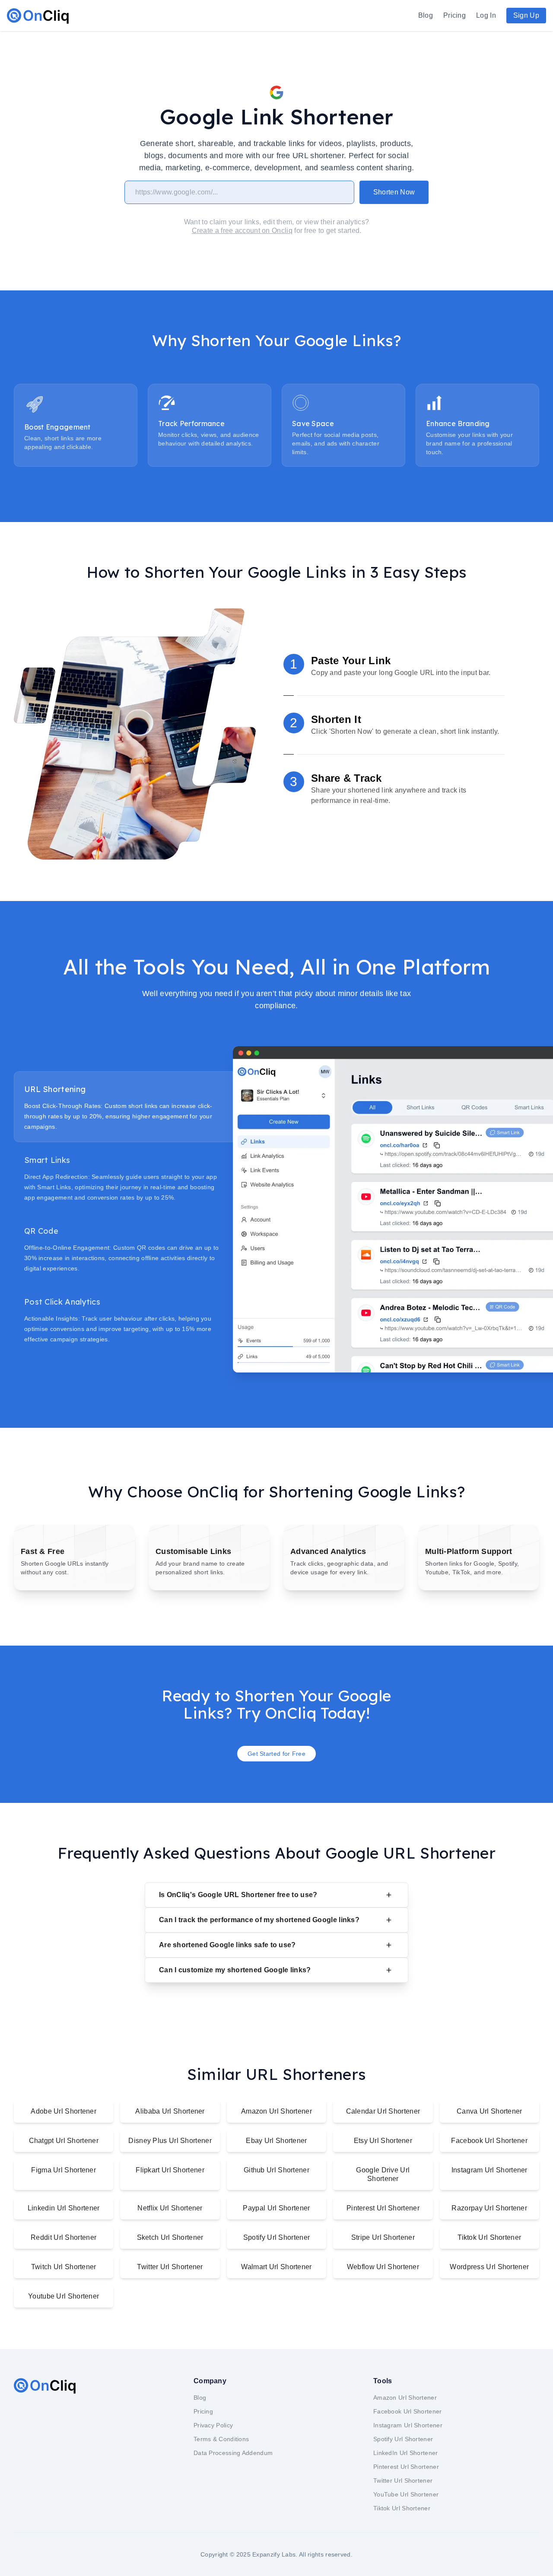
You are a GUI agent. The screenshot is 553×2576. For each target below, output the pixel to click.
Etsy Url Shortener (383, 2141)
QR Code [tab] (41, 1231)
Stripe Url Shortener (383, 2237)
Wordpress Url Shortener (489, 2267)
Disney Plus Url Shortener (170, 2141)
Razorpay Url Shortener (489, 2208)
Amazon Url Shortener (276, 2111)
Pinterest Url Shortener (383, 2208)
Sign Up (526, 15)
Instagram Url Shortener (489, 2170)
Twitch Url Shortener (64, 2267)
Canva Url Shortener (489, 2111)
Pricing (454, 15)
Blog (426, 15)
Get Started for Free (276, 1754)
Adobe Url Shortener (64, 2111)
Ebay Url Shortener (276, 2141)
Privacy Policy (213, 2425)
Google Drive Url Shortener (383, 2174)
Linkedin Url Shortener (64, 2208)
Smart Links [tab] (47, 1160)
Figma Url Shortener (64, 2170)
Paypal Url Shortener (276, 2208)
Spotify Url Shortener (276, 2237)
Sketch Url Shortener (170, 2237)
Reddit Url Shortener (64, 2237)
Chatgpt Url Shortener (64, 2141)
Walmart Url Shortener (276, 2267)
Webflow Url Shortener (383, 2267)
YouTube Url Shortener (406, 2494)
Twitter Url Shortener (170, 2267)
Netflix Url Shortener (170, 2208)
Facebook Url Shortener (489, 2141)
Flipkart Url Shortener (170, 2170)
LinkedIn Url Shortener (406, 2453)
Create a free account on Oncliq (242, 231)
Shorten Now (394, 192)
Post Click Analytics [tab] (62, 1302)
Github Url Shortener (276, 2170)
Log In (486, 15)
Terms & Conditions (221, 2439)
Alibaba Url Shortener (170, 2111)
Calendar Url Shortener (383, 2111)
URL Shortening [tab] (55, 1089)
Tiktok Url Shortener (489, 2237)
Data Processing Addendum (233, 2453)
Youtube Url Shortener (64, 2296)
